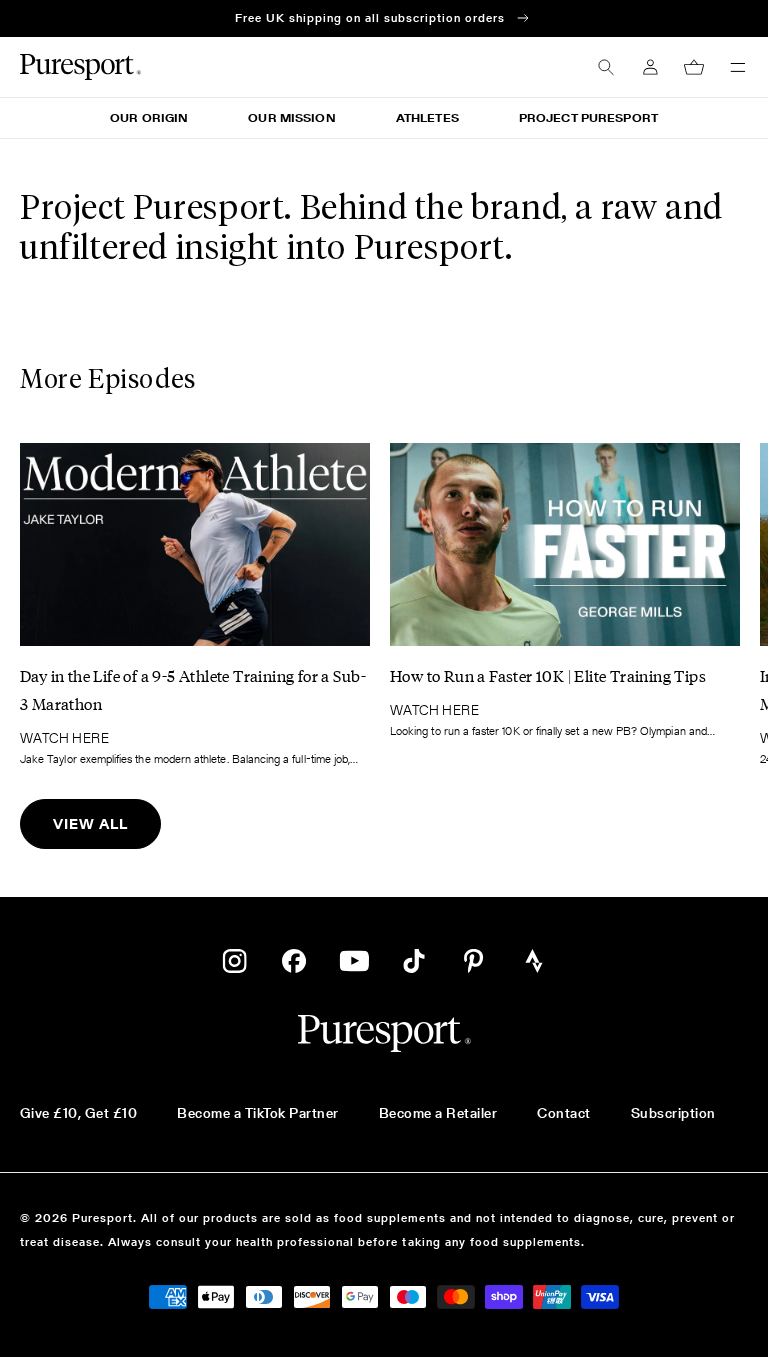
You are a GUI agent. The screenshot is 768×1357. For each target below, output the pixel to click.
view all (90, 824)
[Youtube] (354, 961)
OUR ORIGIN (149, 117)
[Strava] (534, 961)
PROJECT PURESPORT (588, 117)
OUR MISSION (291, 117)
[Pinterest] (474, 961)
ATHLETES (427, 117)
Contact (563, 1113)
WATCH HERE (64, 738)
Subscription (673, 1113)
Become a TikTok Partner (257, 1113)
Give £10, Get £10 (78, 1113)
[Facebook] (294, 961)
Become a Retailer (438, 1113)
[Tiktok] (414, 961)
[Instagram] (234, 961)
